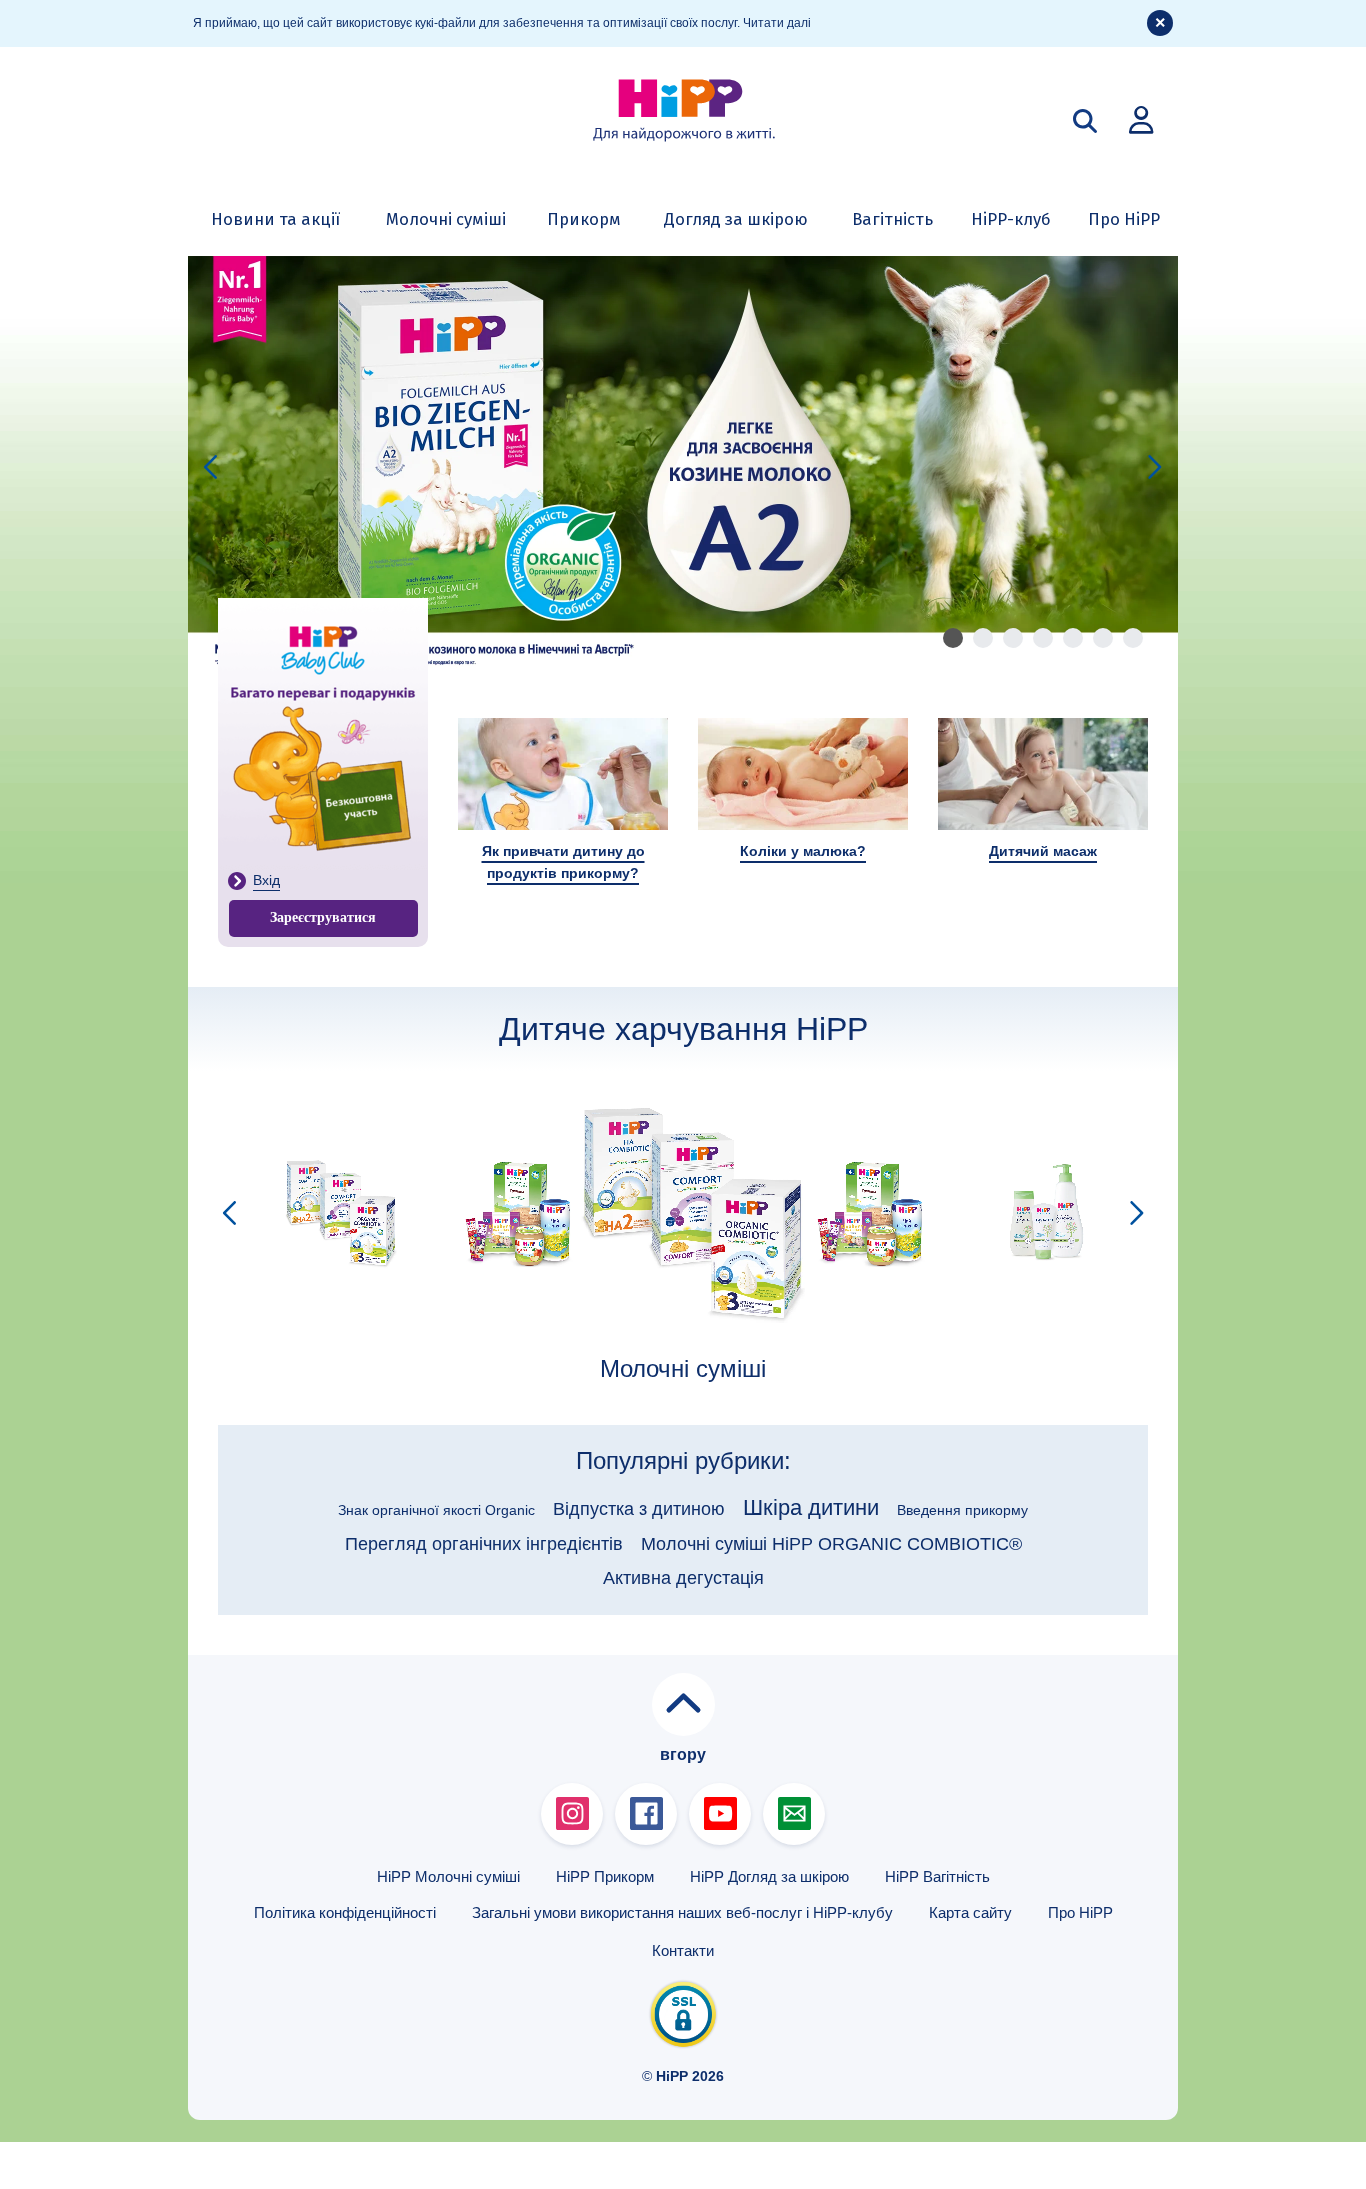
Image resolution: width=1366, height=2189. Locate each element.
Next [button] (1154, 467)
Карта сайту (970, 1912)
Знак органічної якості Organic (436, 1510)
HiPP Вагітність (937, 1876)
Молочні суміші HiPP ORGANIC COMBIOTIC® (831, 1544)
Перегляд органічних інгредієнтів (484, 1544)
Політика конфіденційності (345, 1912)
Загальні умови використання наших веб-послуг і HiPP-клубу (682, 1912)
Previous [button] (211, 467)
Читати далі (777, 23)
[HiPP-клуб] (1141, 119)
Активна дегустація (683, 1578)
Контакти (683, 1950)
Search (1085, 121)
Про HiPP (1124, 219)
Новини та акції (275, 219)
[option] (683, 467)
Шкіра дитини (811, 1507)
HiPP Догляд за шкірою (769, 1876)
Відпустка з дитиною (639, 1509)
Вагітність (892, 219)
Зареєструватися (323, 917)
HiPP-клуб (1011, 219)
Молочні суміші (446, 219)
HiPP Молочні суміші (448, 1876)
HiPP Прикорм (605, 1876)
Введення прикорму (962, 1510)
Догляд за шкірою (736, 219)
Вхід (266, 880)
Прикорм (584, 219)
